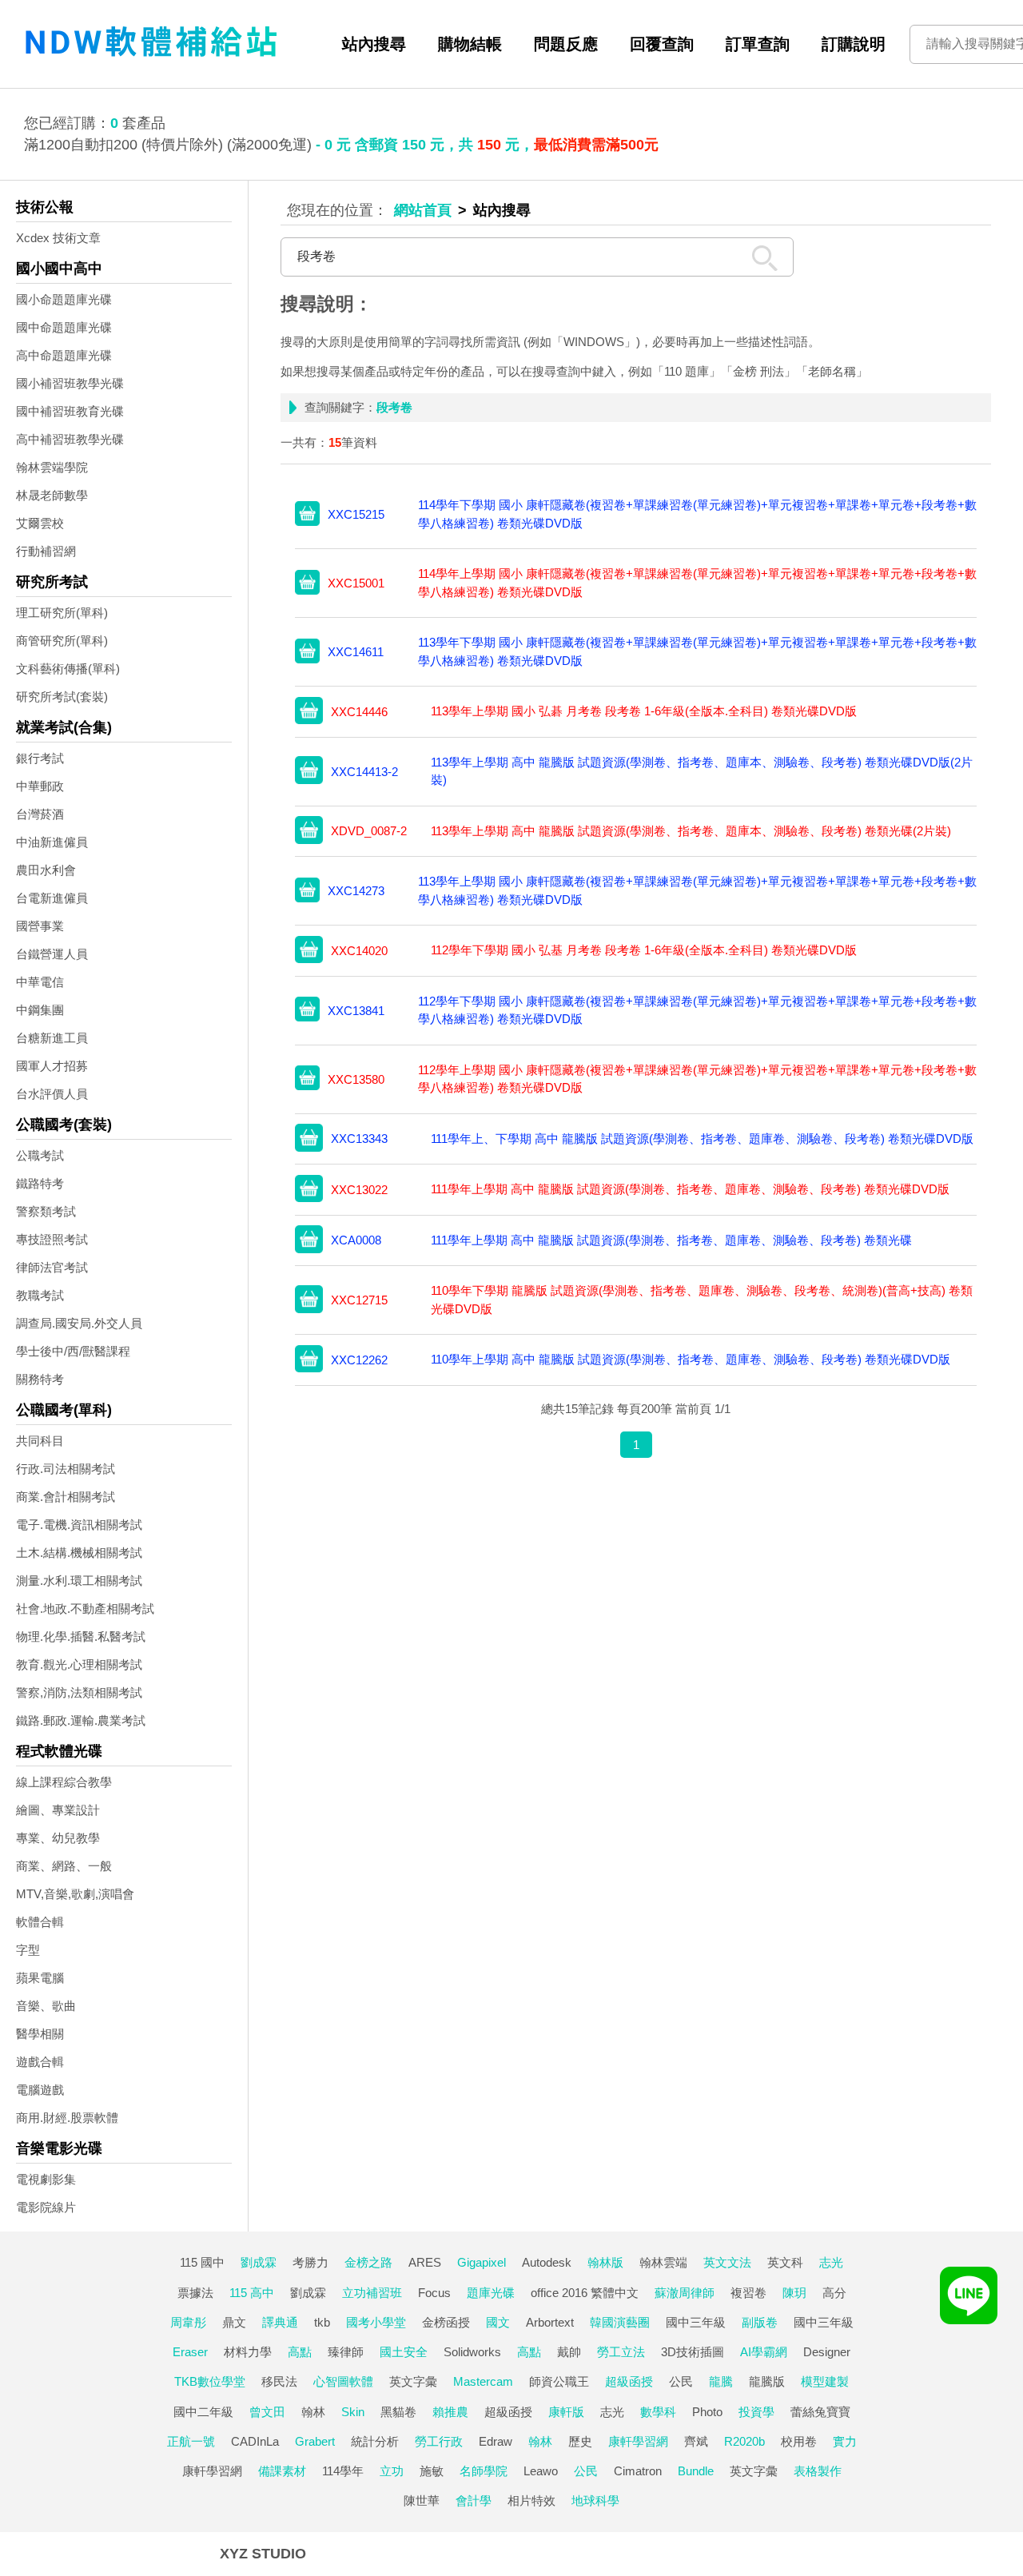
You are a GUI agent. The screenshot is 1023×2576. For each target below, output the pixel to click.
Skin (353, 2412)
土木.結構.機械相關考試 (79, 1553)
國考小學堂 (376, 2322)
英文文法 (727, 2262)
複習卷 (748, 2293)
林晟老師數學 (52, 495)
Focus (434, 2293)
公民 (681, 2381)
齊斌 (696, 2441)
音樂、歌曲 (46, 2006)
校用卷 (799, 2441)
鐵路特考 (40, 1183)
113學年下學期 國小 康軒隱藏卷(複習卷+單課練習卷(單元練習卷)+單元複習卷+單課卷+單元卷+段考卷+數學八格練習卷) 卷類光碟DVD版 (697, 651)
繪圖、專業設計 (58, 1810)
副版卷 (760, 2322)
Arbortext (550, 2322)
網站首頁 (423, 210)
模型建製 (825, 2381)
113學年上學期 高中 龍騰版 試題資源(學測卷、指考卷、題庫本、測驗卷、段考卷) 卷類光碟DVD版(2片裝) (702, 771)
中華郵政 (40, 786)
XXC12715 (359, 1300)
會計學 (474, 2500)
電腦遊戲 (40, 2090)
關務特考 (40, 1379)
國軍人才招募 (52, 1066)
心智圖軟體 (343, 2381)
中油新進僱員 (52, 842)
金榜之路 (368, 2262)
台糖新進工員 (52, 1038)
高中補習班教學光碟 (70, 439)
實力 (845, 2441)
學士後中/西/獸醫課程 (73, 1351)
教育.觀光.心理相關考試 (79, 1664)
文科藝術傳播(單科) (68, 669)
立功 (392, 2471)
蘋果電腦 (40, 1978)
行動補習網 (46, 551)
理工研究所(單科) (62, 613)
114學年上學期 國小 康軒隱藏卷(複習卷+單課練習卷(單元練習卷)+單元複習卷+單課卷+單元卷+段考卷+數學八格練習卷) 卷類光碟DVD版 (697, 583)
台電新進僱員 (52, 898)
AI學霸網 (764, 2352)
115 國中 (202, 2262)
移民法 (279, 2381)
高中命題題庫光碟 (64, 355)
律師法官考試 (52, 1267)
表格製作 (818, 2471)
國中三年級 (696, 2322)
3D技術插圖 (693, 2352)
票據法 (195, 2293)
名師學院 (484, 2471)
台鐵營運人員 (52, 954)
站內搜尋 (374, 44)
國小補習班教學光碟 (70, 383)
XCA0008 (356, 1240)
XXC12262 (359, 1360)
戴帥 (569, 2352)
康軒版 (566, 2412)
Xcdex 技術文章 (58, 238)
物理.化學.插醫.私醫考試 (81, 1636)
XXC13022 (359, 1190)
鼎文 (234, 2322)
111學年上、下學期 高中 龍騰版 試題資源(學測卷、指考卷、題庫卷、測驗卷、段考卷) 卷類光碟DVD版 (702, 1139)
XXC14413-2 (364, 772)
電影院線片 (46, 2207)
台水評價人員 (52, 1094)
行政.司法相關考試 (66, 1469)
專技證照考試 (52, 1239)
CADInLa (255, 2441)
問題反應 (566, 44)
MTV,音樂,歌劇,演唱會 (75, 1894)
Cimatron (638, 2471)
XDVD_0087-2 (369, 831)
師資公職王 (559, 2381)
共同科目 (40, 1441)
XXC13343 (359, 1139)
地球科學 (595, 2500)
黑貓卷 (398, 2412)
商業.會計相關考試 (66, 1497)
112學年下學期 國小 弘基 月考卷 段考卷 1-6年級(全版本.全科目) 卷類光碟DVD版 (644, 950)
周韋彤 (188, 2322)
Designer (827, 2352)
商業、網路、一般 (64, 1866)
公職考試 (40, 1155)
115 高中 (252, 2293)
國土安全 (404, 2352)
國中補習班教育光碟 (70, 411)
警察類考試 (46, 1211)
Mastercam (483, 2381)
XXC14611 (356, 652)
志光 (831, 2262)
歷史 (580, 2441)
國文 (498, 2322)
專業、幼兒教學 (58, 1838)
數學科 (658, 2412)
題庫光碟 (491, 2293)
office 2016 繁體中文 (585, 2293)
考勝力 (310, 2262)
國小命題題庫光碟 (64, 299)
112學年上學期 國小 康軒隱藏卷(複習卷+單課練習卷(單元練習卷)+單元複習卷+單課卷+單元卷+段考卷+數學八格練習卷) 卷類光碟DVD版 (697, 1079)
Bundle (696, 2471)
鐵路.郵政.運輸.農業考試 (81, 1720)
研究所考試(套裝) (62, 697)
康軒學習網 (638, 2441)
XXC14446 (359, 712)
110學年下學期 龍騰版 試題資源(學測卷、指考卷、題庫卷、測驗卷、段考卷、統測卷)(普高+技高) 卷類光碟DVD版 (702, 1300)
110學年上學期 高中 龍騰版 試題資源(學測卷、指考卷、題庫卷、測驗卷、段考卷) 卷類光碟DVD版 (691, 1359)
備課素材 (282, 2471)
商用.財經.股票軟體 (67, 2118)
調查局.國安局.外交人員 (79, 1323)
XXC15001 (356, 583)
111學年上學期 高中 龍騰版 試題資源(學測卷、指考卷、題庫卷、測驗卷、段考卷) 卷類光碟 (671, 1240)
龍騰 (721, 2381)
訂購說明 (854, 44)
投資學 (756, 2412)
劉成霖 (259, 2262)
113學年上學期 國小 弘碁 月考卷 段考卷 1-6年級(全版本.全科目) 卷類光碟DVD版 (644, 711)
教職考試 (40, 1295)
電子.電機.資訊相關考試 (79, 1525)
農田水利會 (46, 870)
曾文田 (267, 2412)
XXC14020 (359, 951)
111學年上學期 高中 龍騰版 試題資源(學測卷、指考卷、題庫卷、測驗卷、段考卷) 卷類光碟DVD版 (690, 1189)
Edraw (496, 2441)
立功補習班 (372, 2293)
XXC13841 (356, 1011)
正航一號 (191, 2441)
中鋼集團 (40, 1010)
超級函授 (629, 2381)
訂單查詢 (758, 44)
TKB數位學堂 (210, 2381)
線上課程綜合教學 (64, 1782)
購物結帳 (470, 44)
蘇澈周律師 (685, 2293)
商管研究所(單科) (62, 641)
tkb (322, 2322)
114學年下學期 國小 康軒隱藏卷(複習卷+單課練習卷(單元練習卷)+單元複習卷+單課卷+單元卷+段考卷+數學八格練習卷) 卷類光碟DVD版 (697, 514)
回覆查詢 (662, 44)
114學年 (343, 2471)
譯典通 (280, 2322)
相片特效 (531, 2500)
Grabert (315, 2441)
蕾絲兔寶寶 (820, 2412)
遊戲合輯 (40, 2062)
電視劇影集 (46, 2179)
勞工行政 (439, 2441)
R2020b (744, 2441)
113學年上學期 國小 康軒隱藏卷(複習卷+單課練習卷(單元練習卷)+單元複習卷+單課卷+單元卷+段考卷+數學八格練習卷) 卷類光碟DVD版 (697, 890)
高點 (300, 2352)
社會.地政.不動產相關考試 (85, 1609)
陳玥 (794, 2293)
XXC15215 (356, 514)
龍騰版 (767, 2381)
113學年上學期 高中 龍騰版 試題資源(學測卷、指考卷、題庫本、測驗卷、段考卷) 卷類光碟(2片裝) (691, 831)
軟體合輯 (40, 1922)
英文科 (785, 2262)
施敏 (432, 2471)
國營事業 (40, 926)
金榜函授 (446, 2322)
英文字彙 (413, 2381)
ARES (425, 2262)
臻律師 (346, 2352)
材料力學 (248, 2352)
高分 (834, 2293)
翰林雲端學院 (52, 467)
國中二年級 (203, 2412)
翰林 (313, 2412)
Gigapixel (482, 2262)
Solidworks (472, 2352)
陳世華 (422, 2500)
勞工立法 (621, 2352)
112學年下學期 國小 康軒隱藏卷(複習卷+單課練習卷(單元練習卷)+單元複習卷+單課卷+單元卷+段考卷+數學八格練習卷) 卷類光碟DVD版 (697, 1010)
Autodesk (547, 2262)
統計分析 (375, 2441)
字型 (28, 1950)
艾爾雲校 (40, 523)
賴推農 (450, 2412)
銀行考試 (40, 758)
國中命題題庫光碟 (64, 327)
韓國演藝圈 (620, 2322)
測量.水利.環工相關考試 (79, 1581)
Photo (707, 2412)
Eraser (190, 2352)
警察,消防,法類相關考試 (79, 1692)
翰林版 (605, 2262)
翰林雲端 (663, 2262)
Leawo (541, 2471)
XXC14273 (356, 891)
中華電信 (40, 982)
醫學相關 (40, 2034)
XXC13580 (356, 1079)
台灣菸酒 (40, 814)
